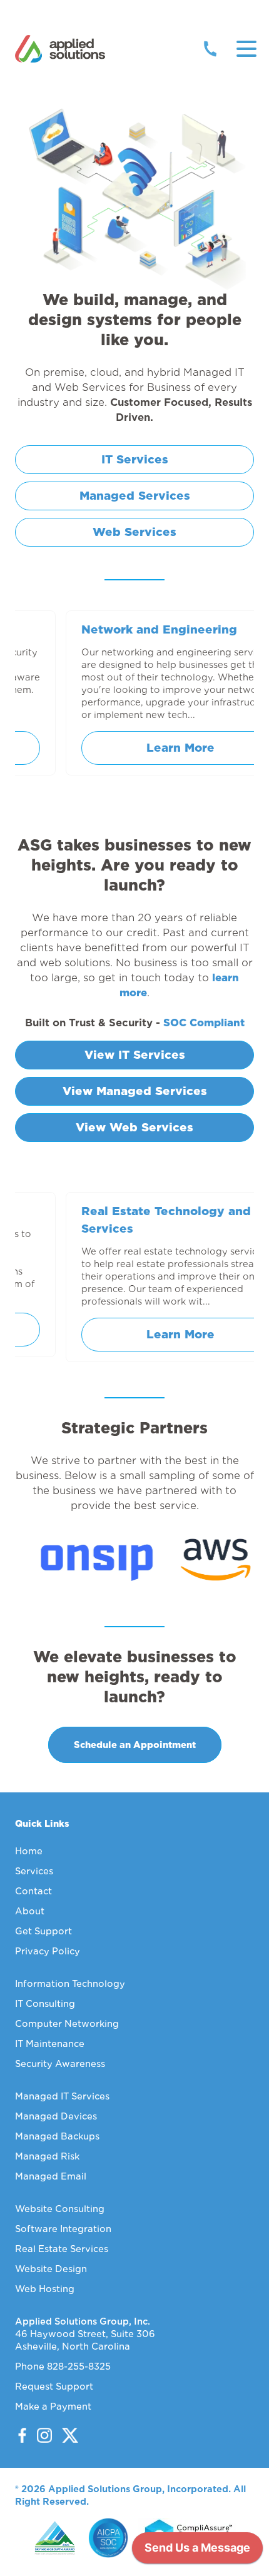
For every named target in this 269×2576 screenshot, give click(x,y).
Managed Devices (56, 2116)
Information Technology (70, 1984)
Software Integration (63, 2229)
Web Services (134, 532)
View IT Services (135, 1055)
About (30, 1911)
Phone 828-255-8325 (63, 2366)
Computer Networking (67, 2024)
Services (34, 1871)
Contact (33, 1891)
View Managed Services (135, 1091)
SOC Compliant (204, 1023)
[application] (197, 2551)
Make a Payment (53, 2407)
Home (29, 1851)
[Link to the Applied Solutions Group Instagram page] (40, 2435)
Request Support (54, 2387)
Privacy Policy (48, 1951)
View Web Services (134, 1127)
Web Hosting (45, 2289)
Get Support (43, 1931)
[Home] (60, 49)
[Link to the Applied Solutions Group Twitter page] (65, 2435)
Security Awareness (60, 2064)
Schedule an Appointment (135, 1745)
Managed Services (135, 496)
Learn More (157, 748)
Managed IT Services (62, 2096)
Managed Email (51, 2176)
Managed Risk (47, 2156)
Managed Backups (57, 2136)
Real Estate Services (62, 2249)
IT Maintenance (50, 2044)
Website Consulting (60, 2209)
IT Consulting (45, 2004)
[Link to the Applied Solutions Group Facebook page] (22, 2435)
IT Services (135, 459)
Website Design (51, 2269)
